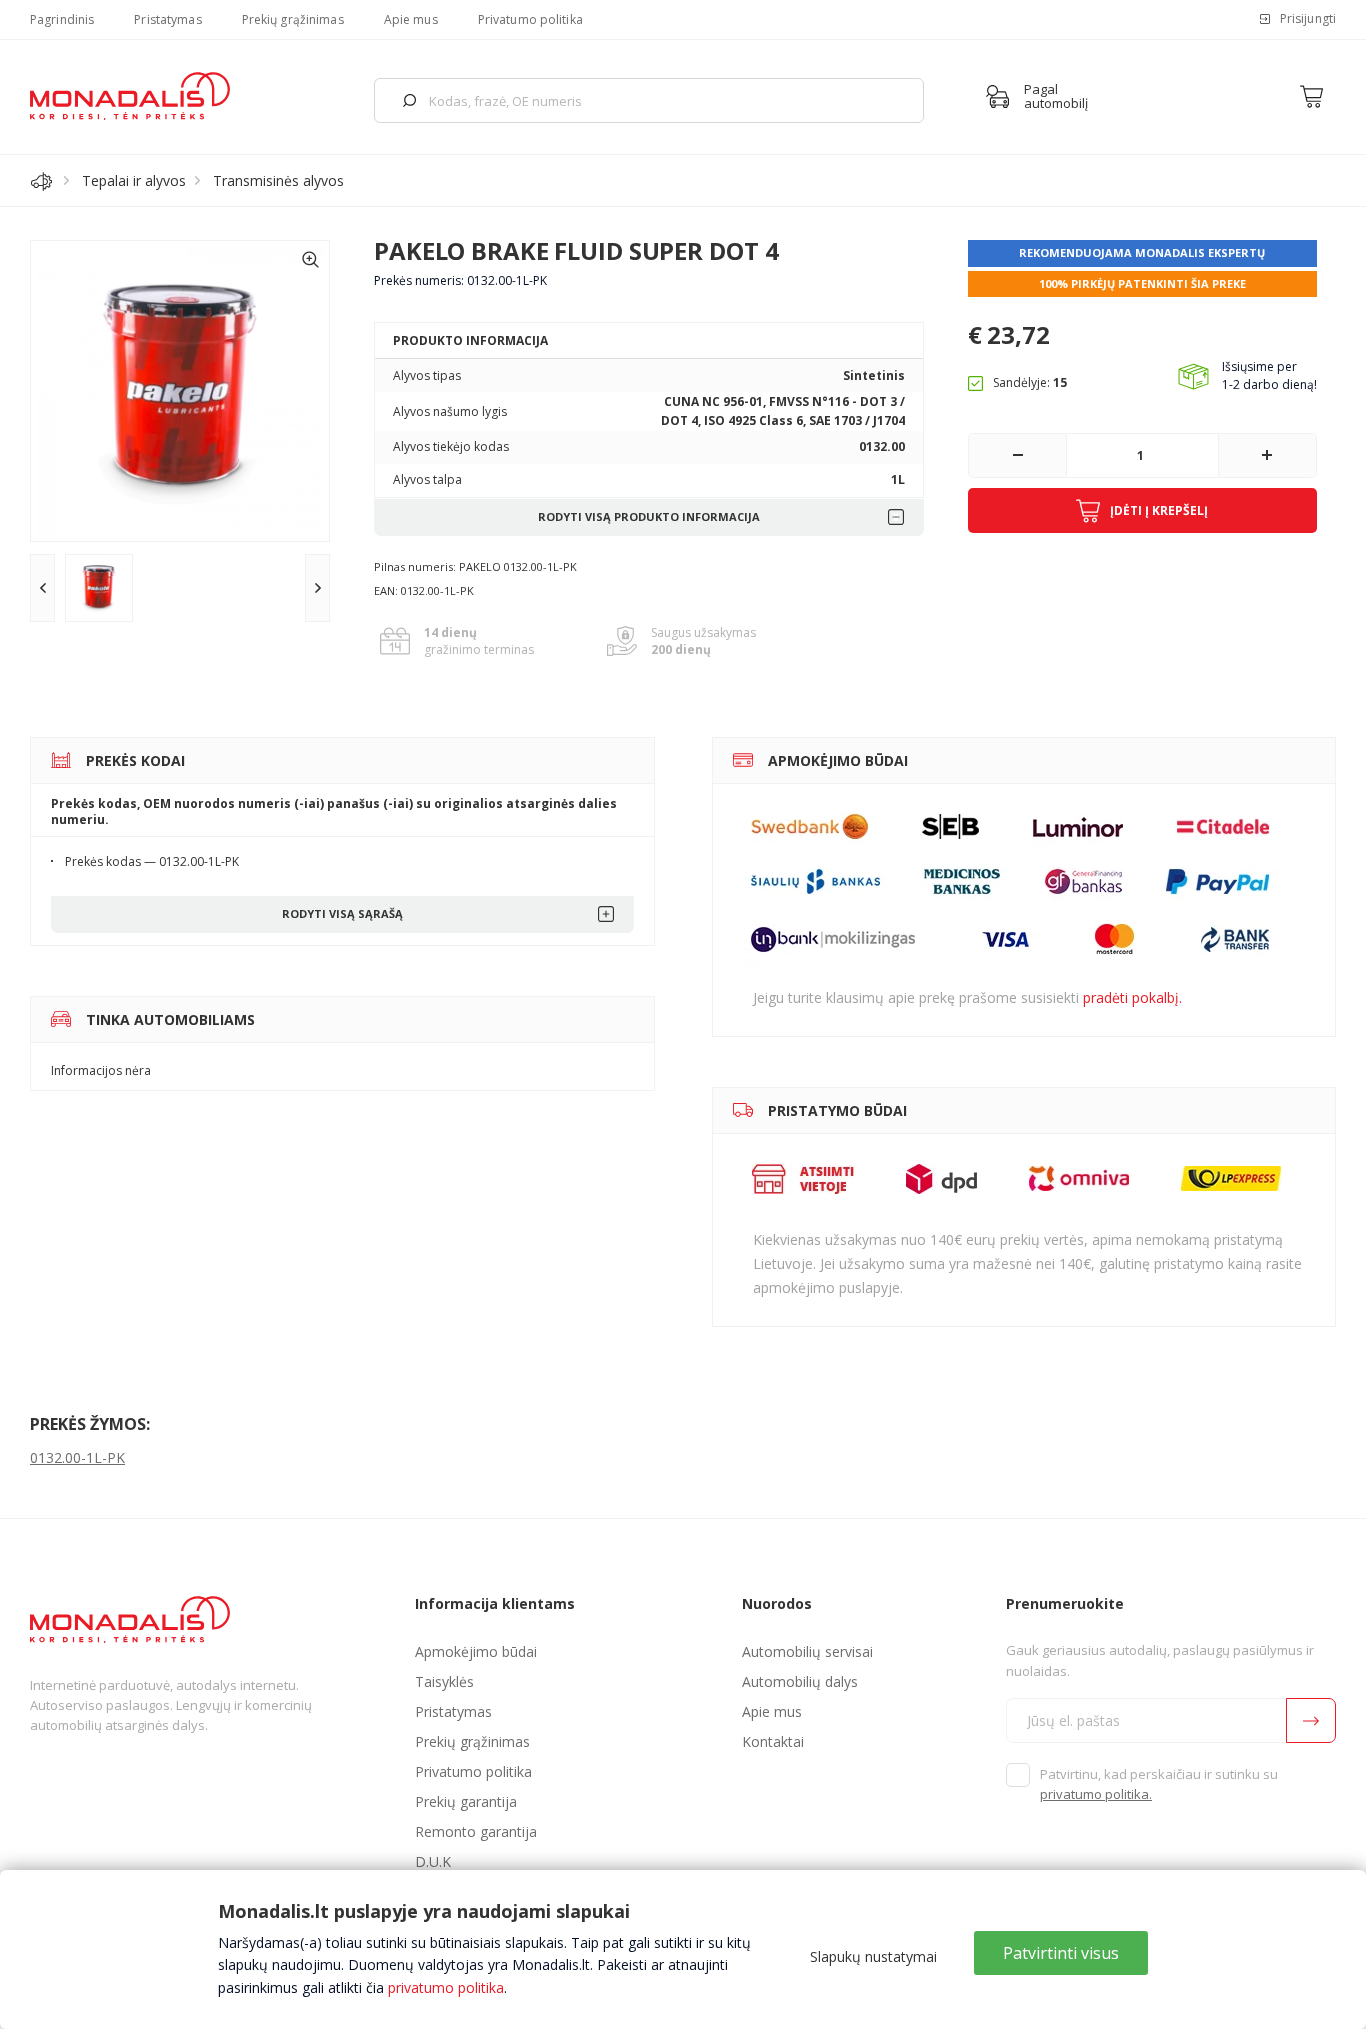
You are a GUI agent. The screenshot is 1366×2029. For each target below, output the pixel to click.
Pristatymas (167, 19)
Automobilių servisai (807, 1651)
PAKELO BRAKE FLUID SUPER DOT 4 (576, 250)
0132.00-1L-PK (77, 1457)
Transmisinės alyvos (278, 180)
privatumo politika (446, 1987)
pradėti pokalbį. (1132, 997)
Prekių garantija (466, 1801)
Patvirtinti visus (1061, 1953)
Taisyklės (444, 1681)
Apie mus (411, 19)
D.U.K (433, 1861)
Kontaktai (773, 1741)
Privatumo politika (530, 19)
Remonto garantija (476, 1831)
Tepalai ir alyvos (134, 180)
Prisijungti (1308, 18)
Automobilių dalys (800, 1681)
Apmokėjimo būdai (476, 1651)
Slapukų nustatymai (873, 1956)
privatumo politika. (1096, 1794)
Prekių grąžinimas (293, 19)
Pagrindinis (62, 19)
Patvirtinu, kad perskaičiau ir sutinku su (1159, 1784)
